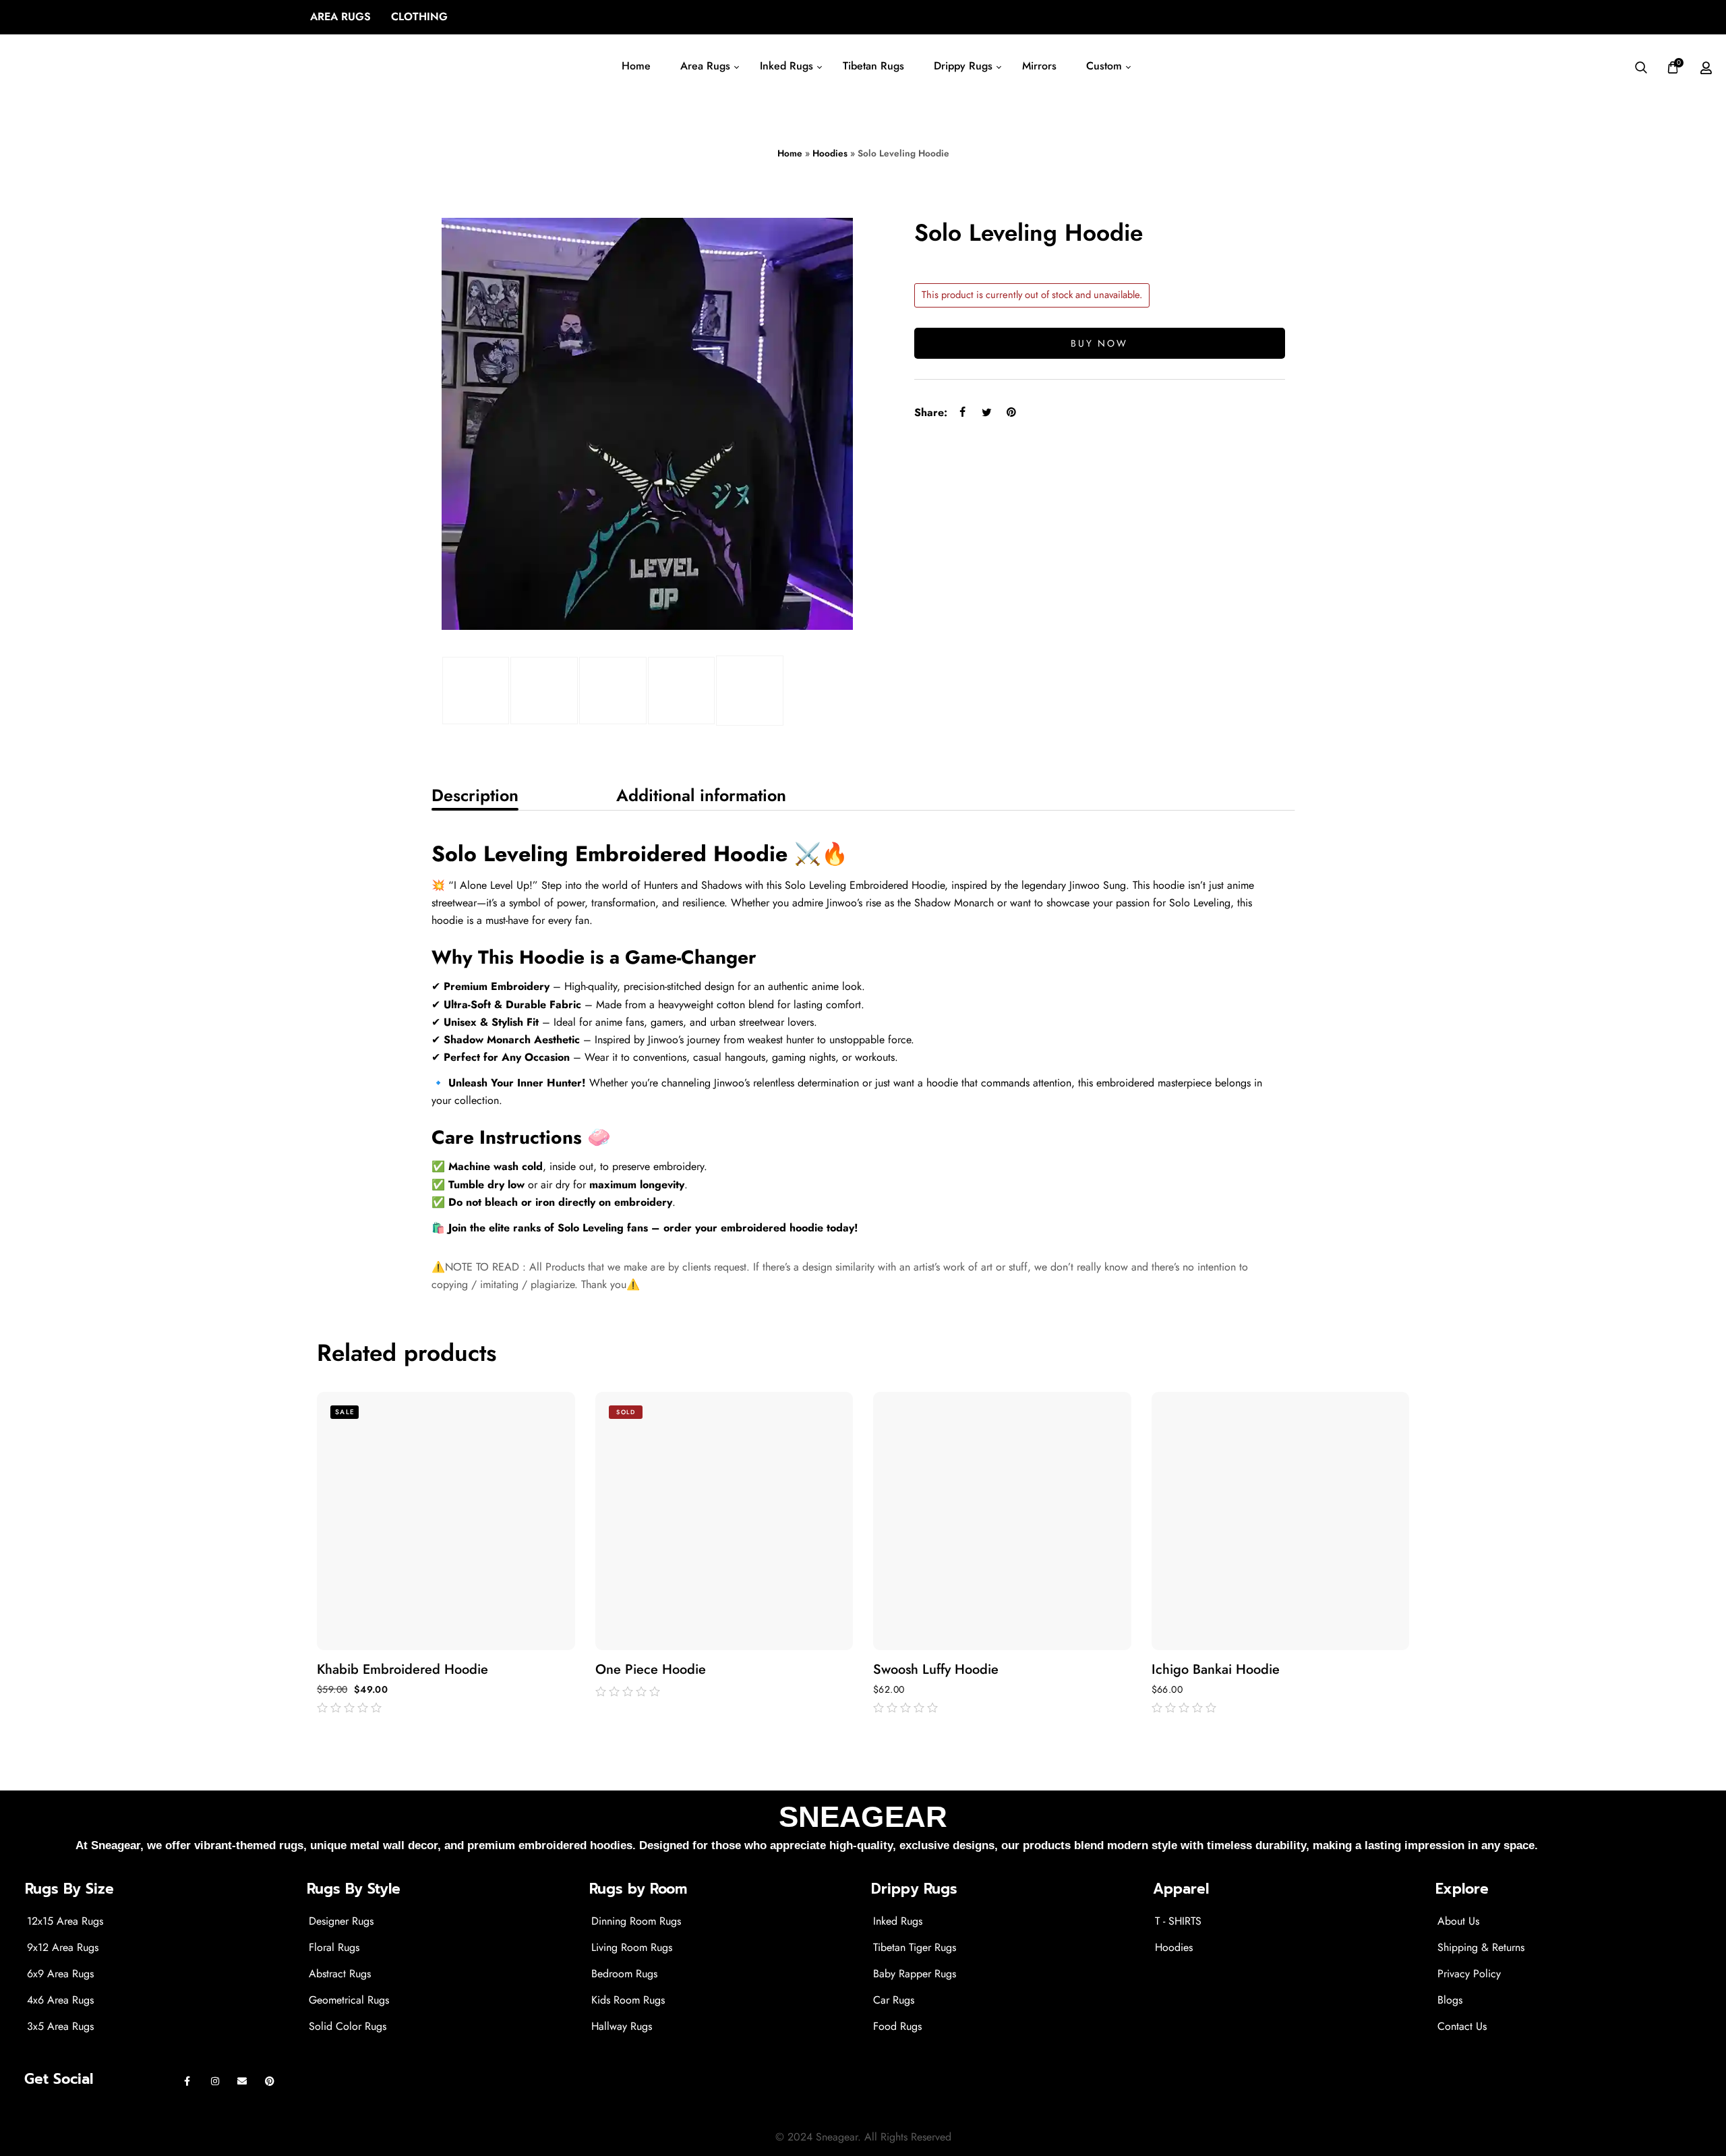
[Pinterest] (270, 2081)
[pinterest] (1011, 412)
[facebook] (963, 412)
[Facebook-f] (188, 2081)
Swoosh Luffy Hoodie (936, 1670)
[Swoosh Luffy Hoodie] (1002, 1521)
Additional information (701, 795)
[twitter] (987, 412)
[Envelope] (242, 2081)
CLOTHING (419, 17)
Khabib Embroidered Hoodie (403, 1670)
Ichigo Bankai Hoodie (1216, 1670)
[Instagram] (215, 2081)
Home (790, 153)
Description (475, 795)
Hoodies (830, 153)
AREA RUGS (340, 17)
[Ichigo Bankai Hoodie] (1281, 1521)
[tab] (475, 795)
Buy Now (1099, 343)
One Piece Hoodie (651, 1670)
